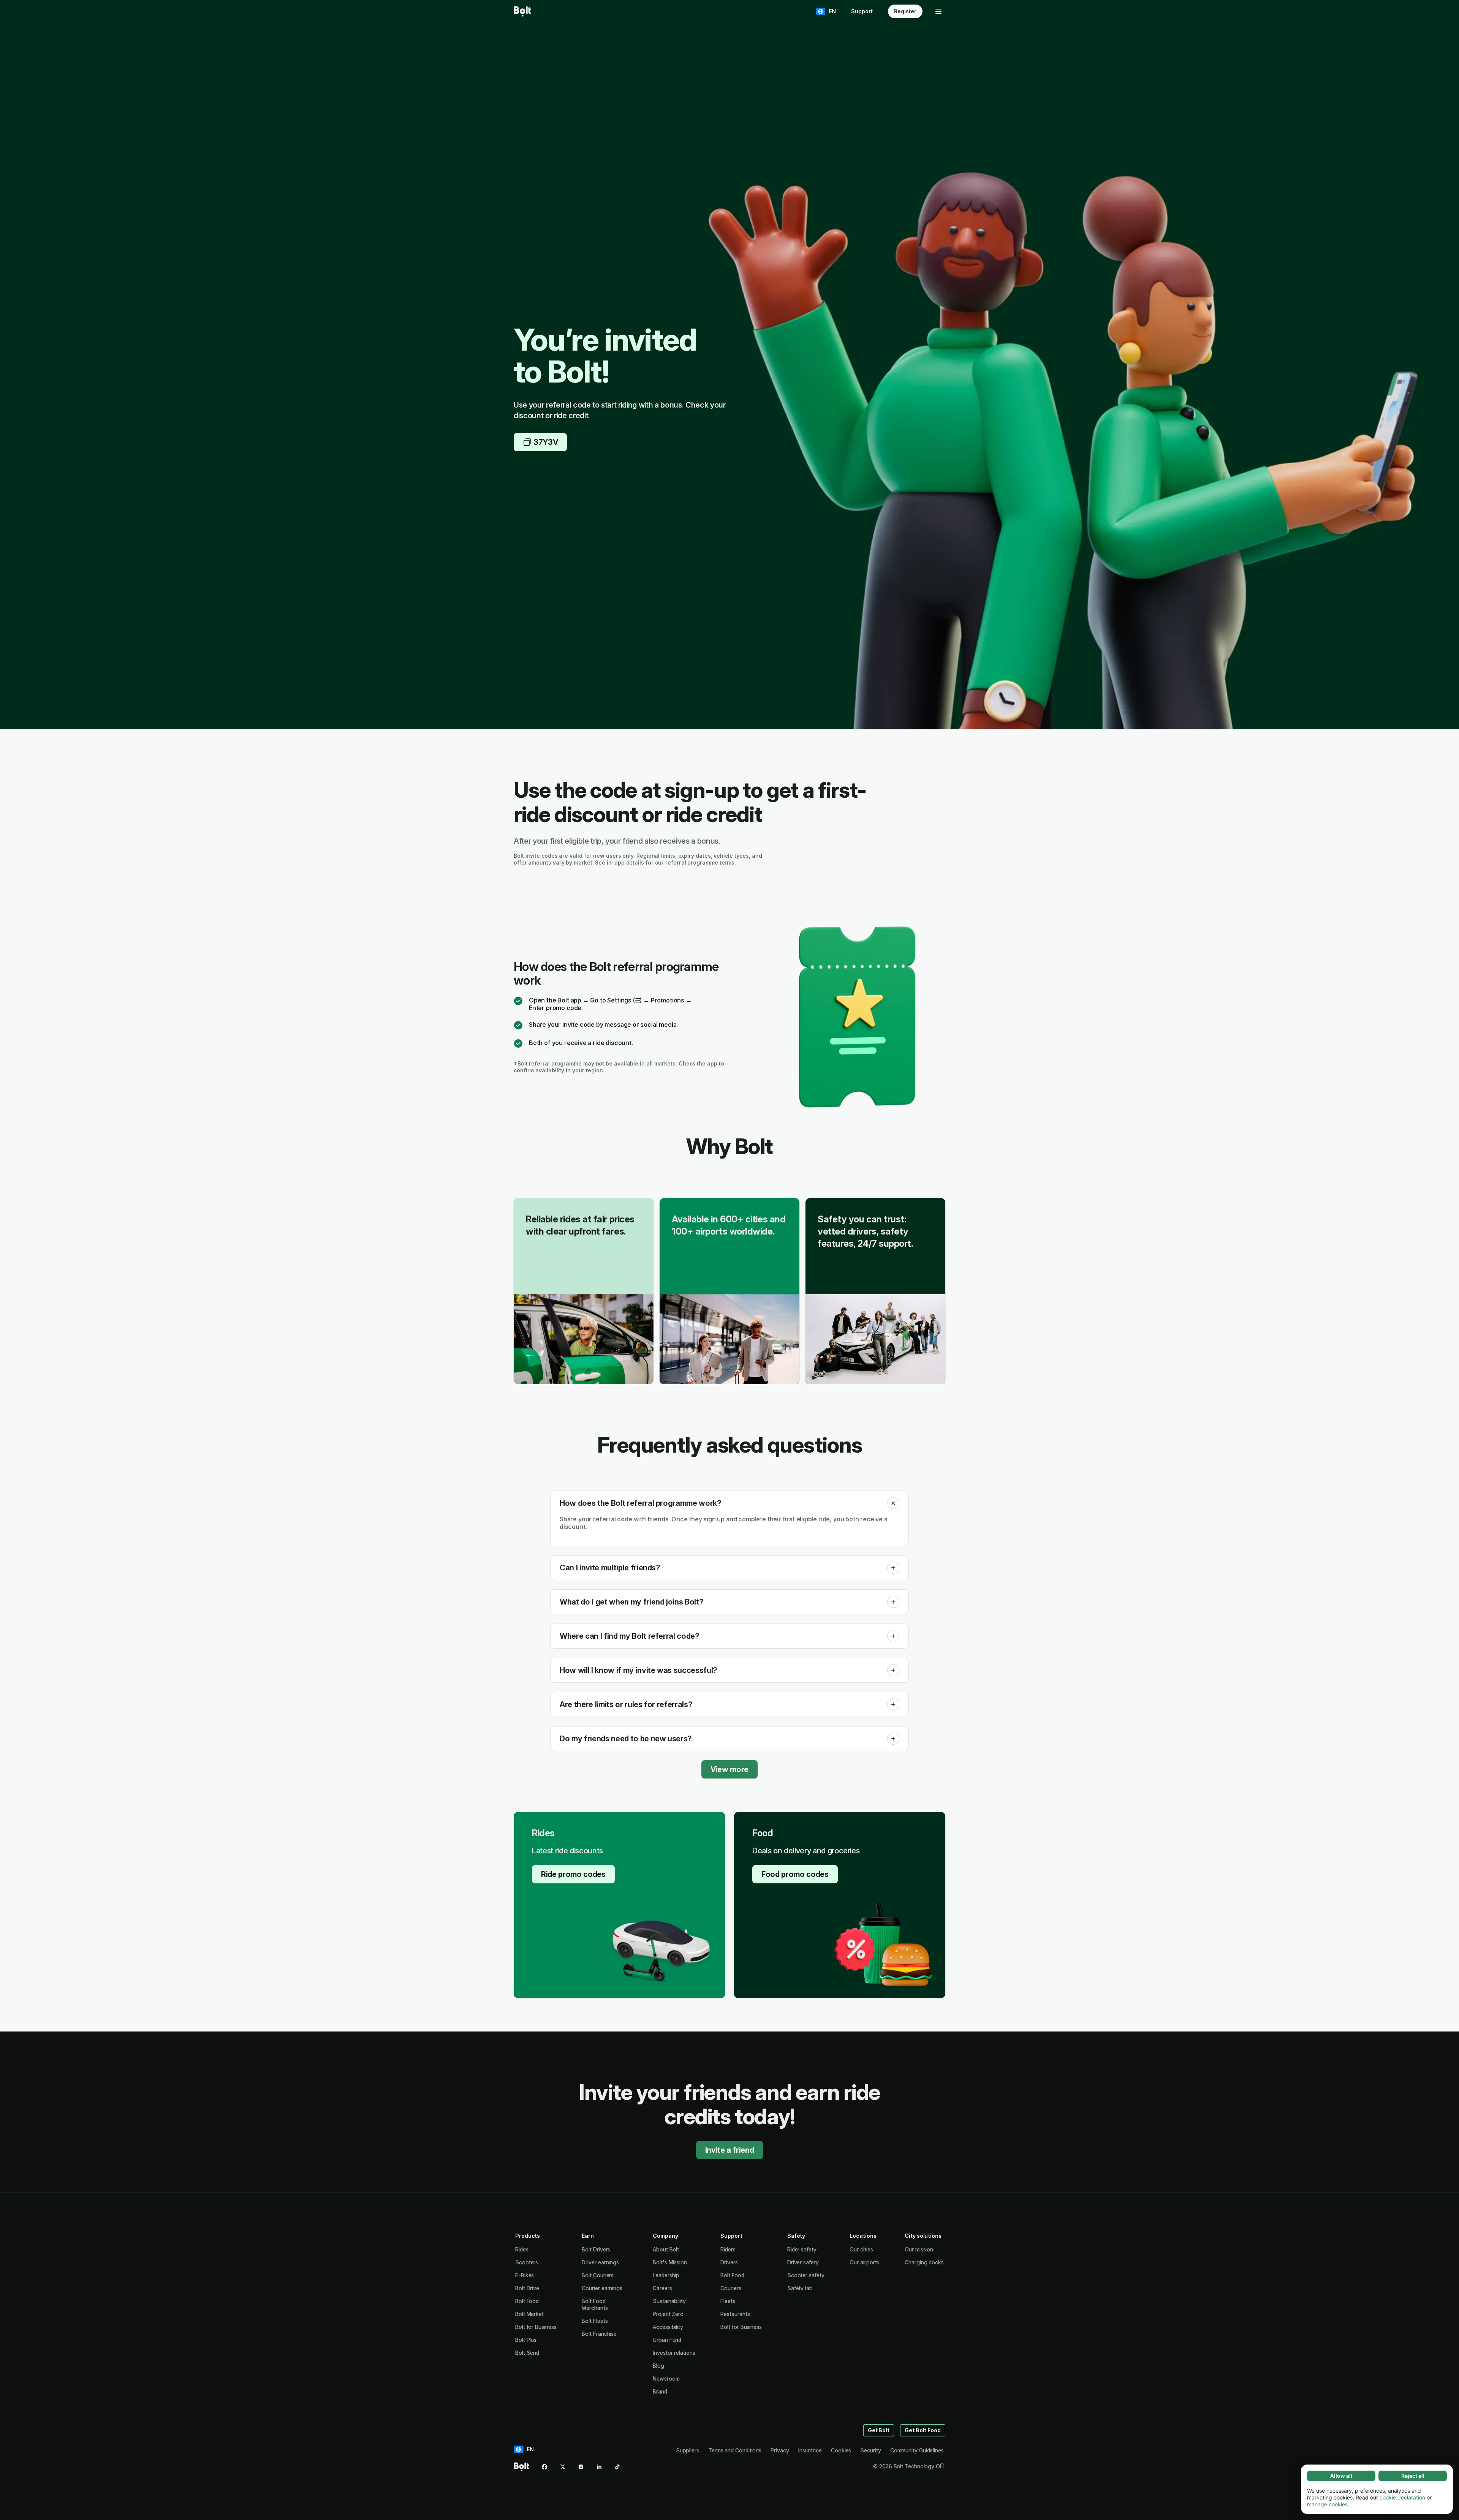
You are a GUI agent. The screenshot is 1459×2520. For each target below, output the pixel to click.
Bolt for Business (536, 2327)
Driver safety (803, 2262)
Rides (522, 2249)
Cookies (841, 2450)
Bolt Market (529, 2314)
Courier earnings (602, 2288)
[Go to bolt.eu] (522, 11)
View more (729, 1769)
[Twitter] (563, 2467)
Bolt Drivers (596, 2249)
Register (905, 11)
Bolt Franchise (599, 2334)
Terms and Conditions (735, 2450)
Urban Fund (667, 2340)
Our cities (861, 2249)
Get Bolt (879, 2430)
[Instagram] (581, 2467)
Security (870, 2450)
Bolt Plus (526, 2340)
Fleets (728, 2301)
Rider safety (802, 2249)
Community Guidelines (917, 2450)
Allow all (1341, 2476)
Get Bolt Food (923, 2430)
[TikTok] (617, 2467)
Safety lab (800, 2288)
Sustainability (669, 2301)
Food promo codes (795, 1874)
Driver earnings (600, 2262)
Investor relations (674, 2353)
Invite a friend (730, 2150)
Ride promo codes (573, 1874)
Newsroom (666, 2379)
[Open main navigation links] (938, 11)
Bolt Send (527, 2353)
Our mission (919, 2249)
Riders (728, 2249)
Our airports (864, 2262)
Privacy (780, 2450)
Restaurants (735, 2314)
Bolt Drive (527, 2288)
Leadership (666, 2275)
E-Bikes (525, 2275)
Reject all (1413, 2476)
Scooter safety (806, 2275)
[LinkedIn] (599, 2467)
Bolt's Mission (670, 2262)
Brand (660, 2391)
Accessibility (668, 2327)
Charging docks (924, 2262)
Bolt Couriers (598, 2275)
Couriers (731, 2288)
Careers (662, 2288)
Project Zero (668, 2314)
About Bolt (666, 2249)
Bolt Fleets (595, 2321)
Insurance (810, 2450)
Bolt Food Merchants (595, 2304)
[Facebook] (544, 2467)
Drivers (729, 2262)
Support (862, 11)
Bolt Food (527, 2301)
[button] (893, 1503)
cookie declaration (1402, 2497)
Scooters (527, 2262)
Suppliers (688, 2450)
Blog (658, 2366)
